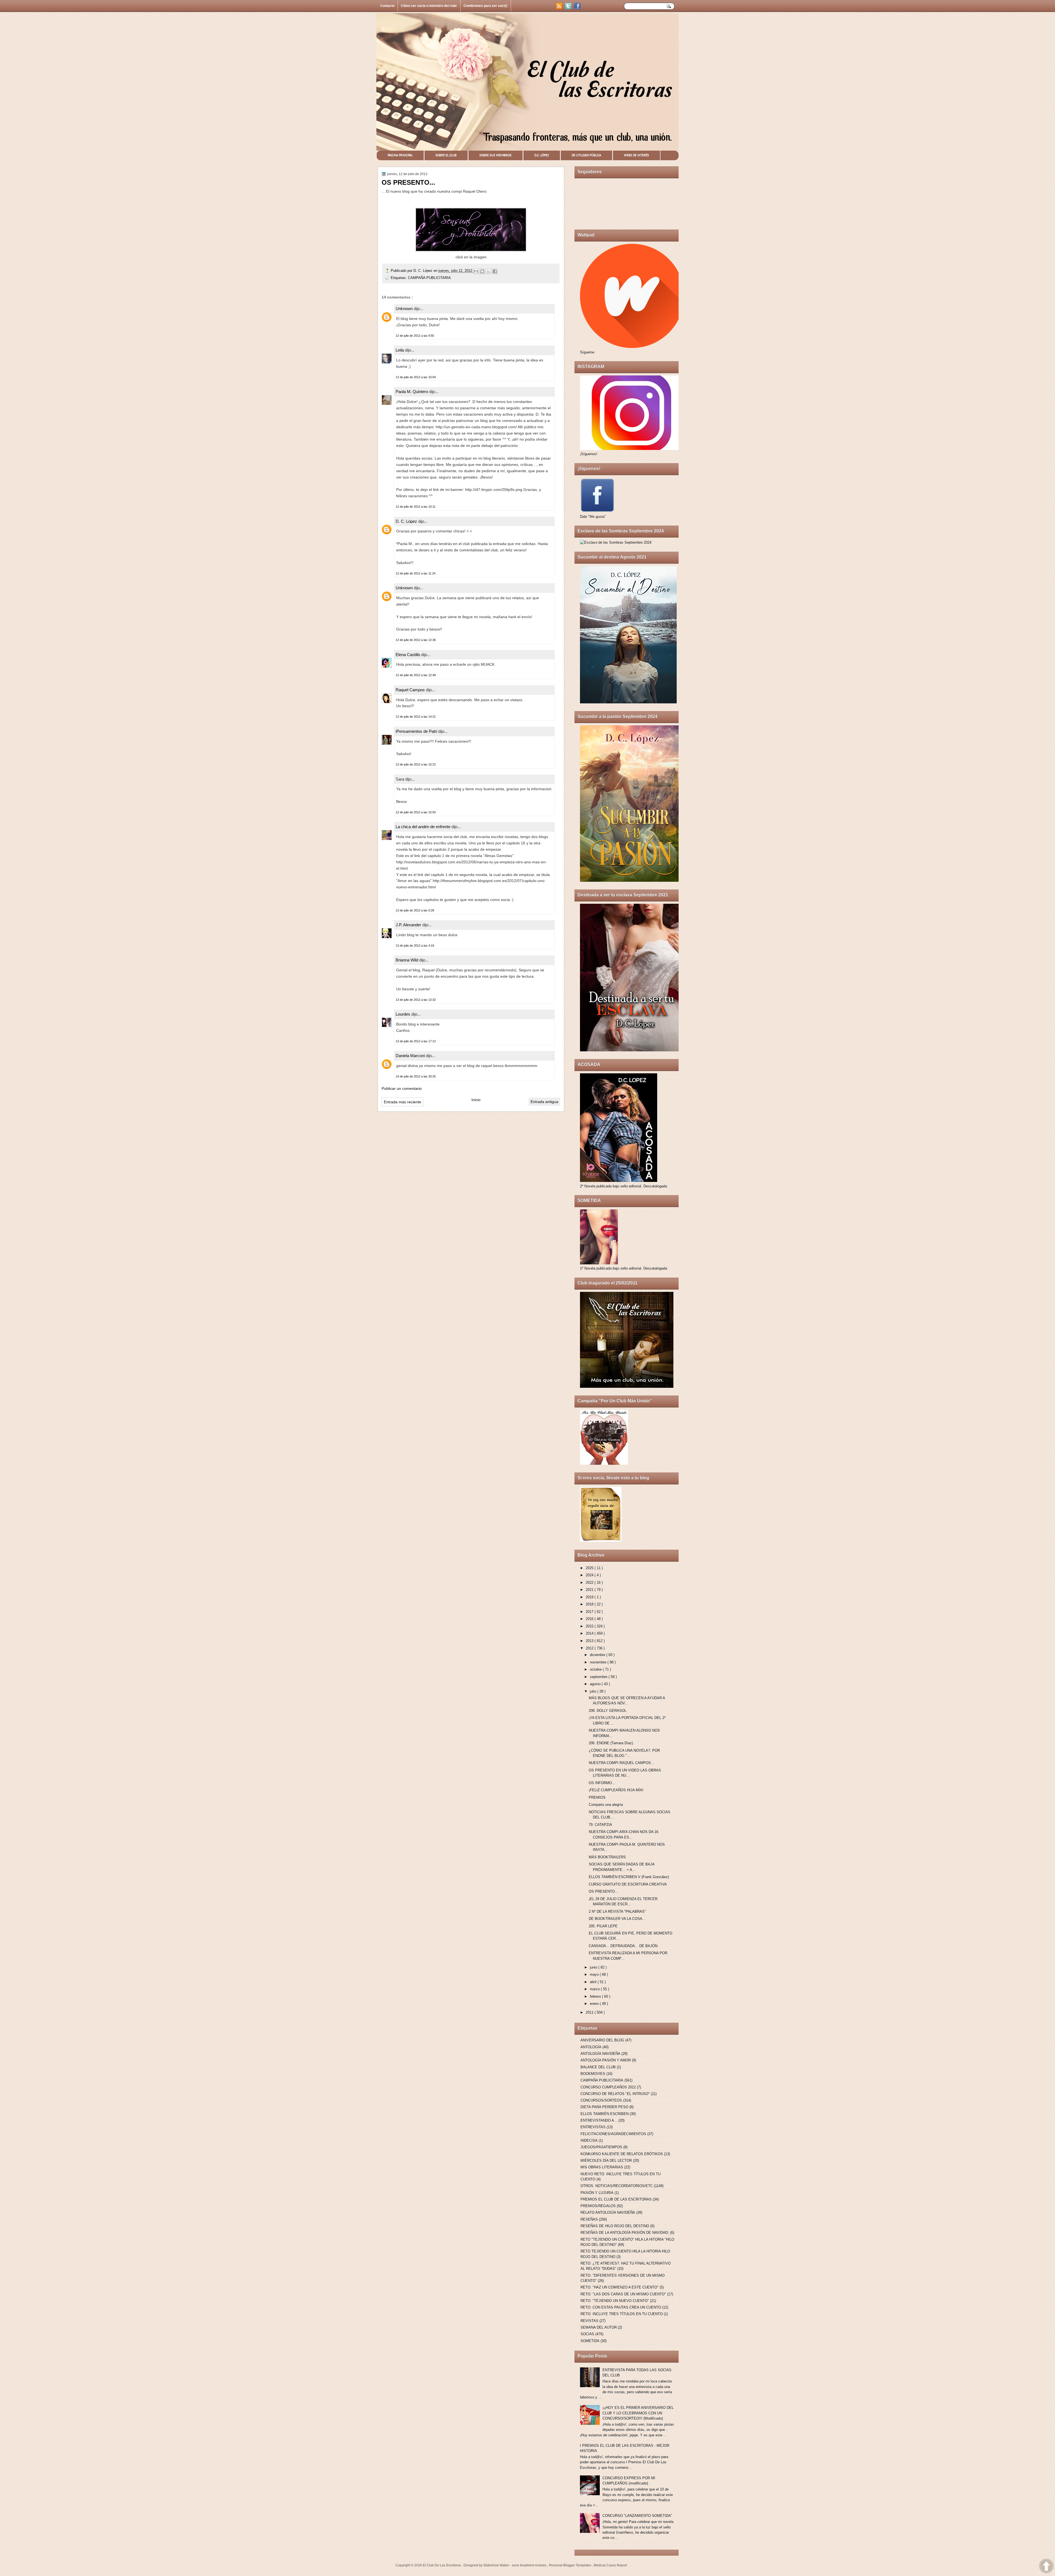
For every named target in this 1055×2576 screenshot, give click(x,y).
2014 (590, 1633)
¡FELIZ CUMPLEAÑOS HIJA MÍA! (616, 1790)
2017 (590, 1612)
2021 (590, 1590)
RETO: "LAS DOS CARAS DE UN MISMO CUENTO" (623, 2294)
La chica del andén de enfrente (424, 827)
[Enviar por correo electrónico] (476, 271)
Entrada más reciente (402, 1102)
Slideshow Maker (497, 2565)
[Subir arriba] (1046, 2567)
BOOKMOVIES (593, 2074)
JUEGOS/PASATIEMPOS (601, 2147)
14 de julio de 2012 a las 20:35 (416, 1076)
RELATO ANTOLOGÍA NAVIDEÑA (608, 2212)
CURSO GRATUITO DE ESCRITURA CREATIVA (628, 1884)
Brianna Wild (407, 960)
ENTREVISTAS (593, 2127)
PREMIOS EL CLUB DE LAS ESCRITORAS (616, 2199)
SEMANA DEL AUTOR (599, 2327)
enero (595, 2004)
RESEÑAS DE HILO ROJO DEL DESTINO (615, 2226)
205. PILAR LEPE (603, 1926)
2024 (590, 1575)
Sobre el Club (446, 155)
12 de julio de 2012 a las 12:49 (416, 675)
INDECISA (589, 2140)
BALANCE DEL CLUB (598, 2067)
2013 (590, 1641)
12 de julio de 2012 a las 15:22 (416, 764)
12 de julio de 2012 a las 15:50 (416, 812)
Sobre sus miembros (495, 155)
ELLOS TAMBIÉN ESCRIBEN (605, 2114)
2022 (590, 1583)
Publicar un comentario (402, 1088)
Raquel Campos (411, 690)
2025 (590, 1568)
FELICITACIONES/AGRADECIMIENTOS (613, 2134)
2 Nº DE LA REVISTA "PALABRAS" (617, 1912)
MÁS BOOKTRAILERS (607, 1857)
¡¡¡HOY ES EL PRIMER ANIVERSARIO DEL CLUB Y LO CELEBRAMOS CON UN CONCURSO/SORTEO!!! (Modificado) (638, 2413)
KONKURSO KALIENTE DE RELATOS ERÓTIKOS (622, 2154)
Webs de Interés (636, 155)
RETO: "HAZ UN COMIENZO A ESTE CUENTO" (620, 2287)
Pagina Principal (400, 155)
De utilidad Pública (586, 155)
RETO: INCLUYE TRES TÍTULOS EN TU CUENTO (622, 2314)
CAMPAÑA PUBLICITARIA (429, 278)
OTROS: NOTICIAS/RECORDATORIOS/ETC (617, 2186)
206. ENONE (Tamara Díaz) (611, 1743)
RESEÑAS (589, 2219)
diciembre (598, 1655)
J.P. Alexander (409, 925)
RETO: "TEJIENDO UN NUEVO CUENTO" (615, 2301)
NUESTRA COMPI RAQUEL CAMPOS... (621, 1763)
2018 (590, 1604)
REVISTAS (589, 2321)
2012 (590, 1648)
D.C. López (542, 155)
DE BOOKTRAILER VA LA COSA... (617, 1919)
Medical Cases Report (610, 2565)
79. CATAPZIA (600, 1825)
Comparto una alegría (606, 1805)
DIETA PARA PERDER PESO (604, 2107)
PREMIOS (597, 1797)
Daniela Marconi (411, 1056)
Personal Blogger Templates (570, 2565)
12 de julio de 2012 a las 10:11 (416, 507)
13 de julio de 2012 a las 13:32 (416, 1000)
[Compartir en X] (488, 271)
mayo (595, 1974)
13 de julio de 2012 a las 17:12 (416, 1041)
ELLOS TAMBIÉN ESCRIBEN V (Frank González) (629, 1877)
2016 (590, 1619)
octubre (596, 1669)
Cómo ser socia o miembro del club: (429, 6)
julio (594, 1691)
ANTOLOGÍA (591, 2047)
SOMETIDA (590, 2341)
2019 (590, 1597)
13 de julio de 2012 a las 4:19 (415, 946)
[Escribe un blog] (482, 271)
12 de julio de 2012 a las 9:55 (415, 336)
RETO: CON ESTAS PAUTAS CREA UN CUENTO (621, 2307)
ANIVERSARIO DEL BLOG (602, 2040)
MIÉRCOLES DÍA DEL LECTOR (606, 2161)
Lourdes (403, 1014)
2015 (590, 1626)
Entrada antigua (544, 1102)
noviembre (599, 1662)
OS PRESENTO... (603, 1891)
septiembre (599, 1677)
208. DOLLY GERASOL (608, 1711)
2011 (590, 2012)
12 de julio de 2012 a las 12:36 (416, 640)
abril (594, 1982)
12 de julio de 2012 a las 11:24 (416, 573)
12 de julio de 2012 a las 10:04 (416, 377)
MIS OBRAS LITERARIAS (602, 2167)
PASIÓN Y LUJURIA (597, 2193)
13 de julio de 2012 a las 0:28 (415, 910)
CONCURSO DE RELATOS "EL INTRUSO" (615, 2094)
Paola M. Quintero (412, 392)
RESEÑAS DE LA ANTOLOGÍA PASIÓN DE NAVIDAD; (625, 2233)
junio (594, 1967)
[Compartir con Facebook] (495, 271)
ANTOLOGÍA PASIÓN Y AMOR (606, 2060)
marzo (595, 1989)
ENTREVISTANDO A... (599, 2120)
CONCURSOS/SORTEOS (601, 2100)
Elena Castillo (408, 655)
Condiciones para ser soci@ (486, 6)
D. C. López (424, 271)
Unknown (405, 309)
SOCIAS (587, 2334)
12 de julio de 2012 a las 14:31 (416, 717)
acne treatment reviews (530, 2565)
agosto (596, 1684)
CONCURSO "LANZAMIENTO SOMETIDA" (637, 2516)
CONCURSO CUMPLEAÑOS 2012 (608, 2087)
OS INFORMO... (602, 1783)
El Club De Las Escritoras (442, 2565)
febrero (596, 1996)
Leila (400, 350)
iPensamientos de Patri (417, 731)
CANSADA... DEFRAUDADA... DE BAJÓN (623, 1946)
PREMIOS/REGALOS (598, 2206)
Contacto (387, 6)
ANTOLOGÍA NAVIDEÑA (600, 2054)
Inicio (476, 1100)
